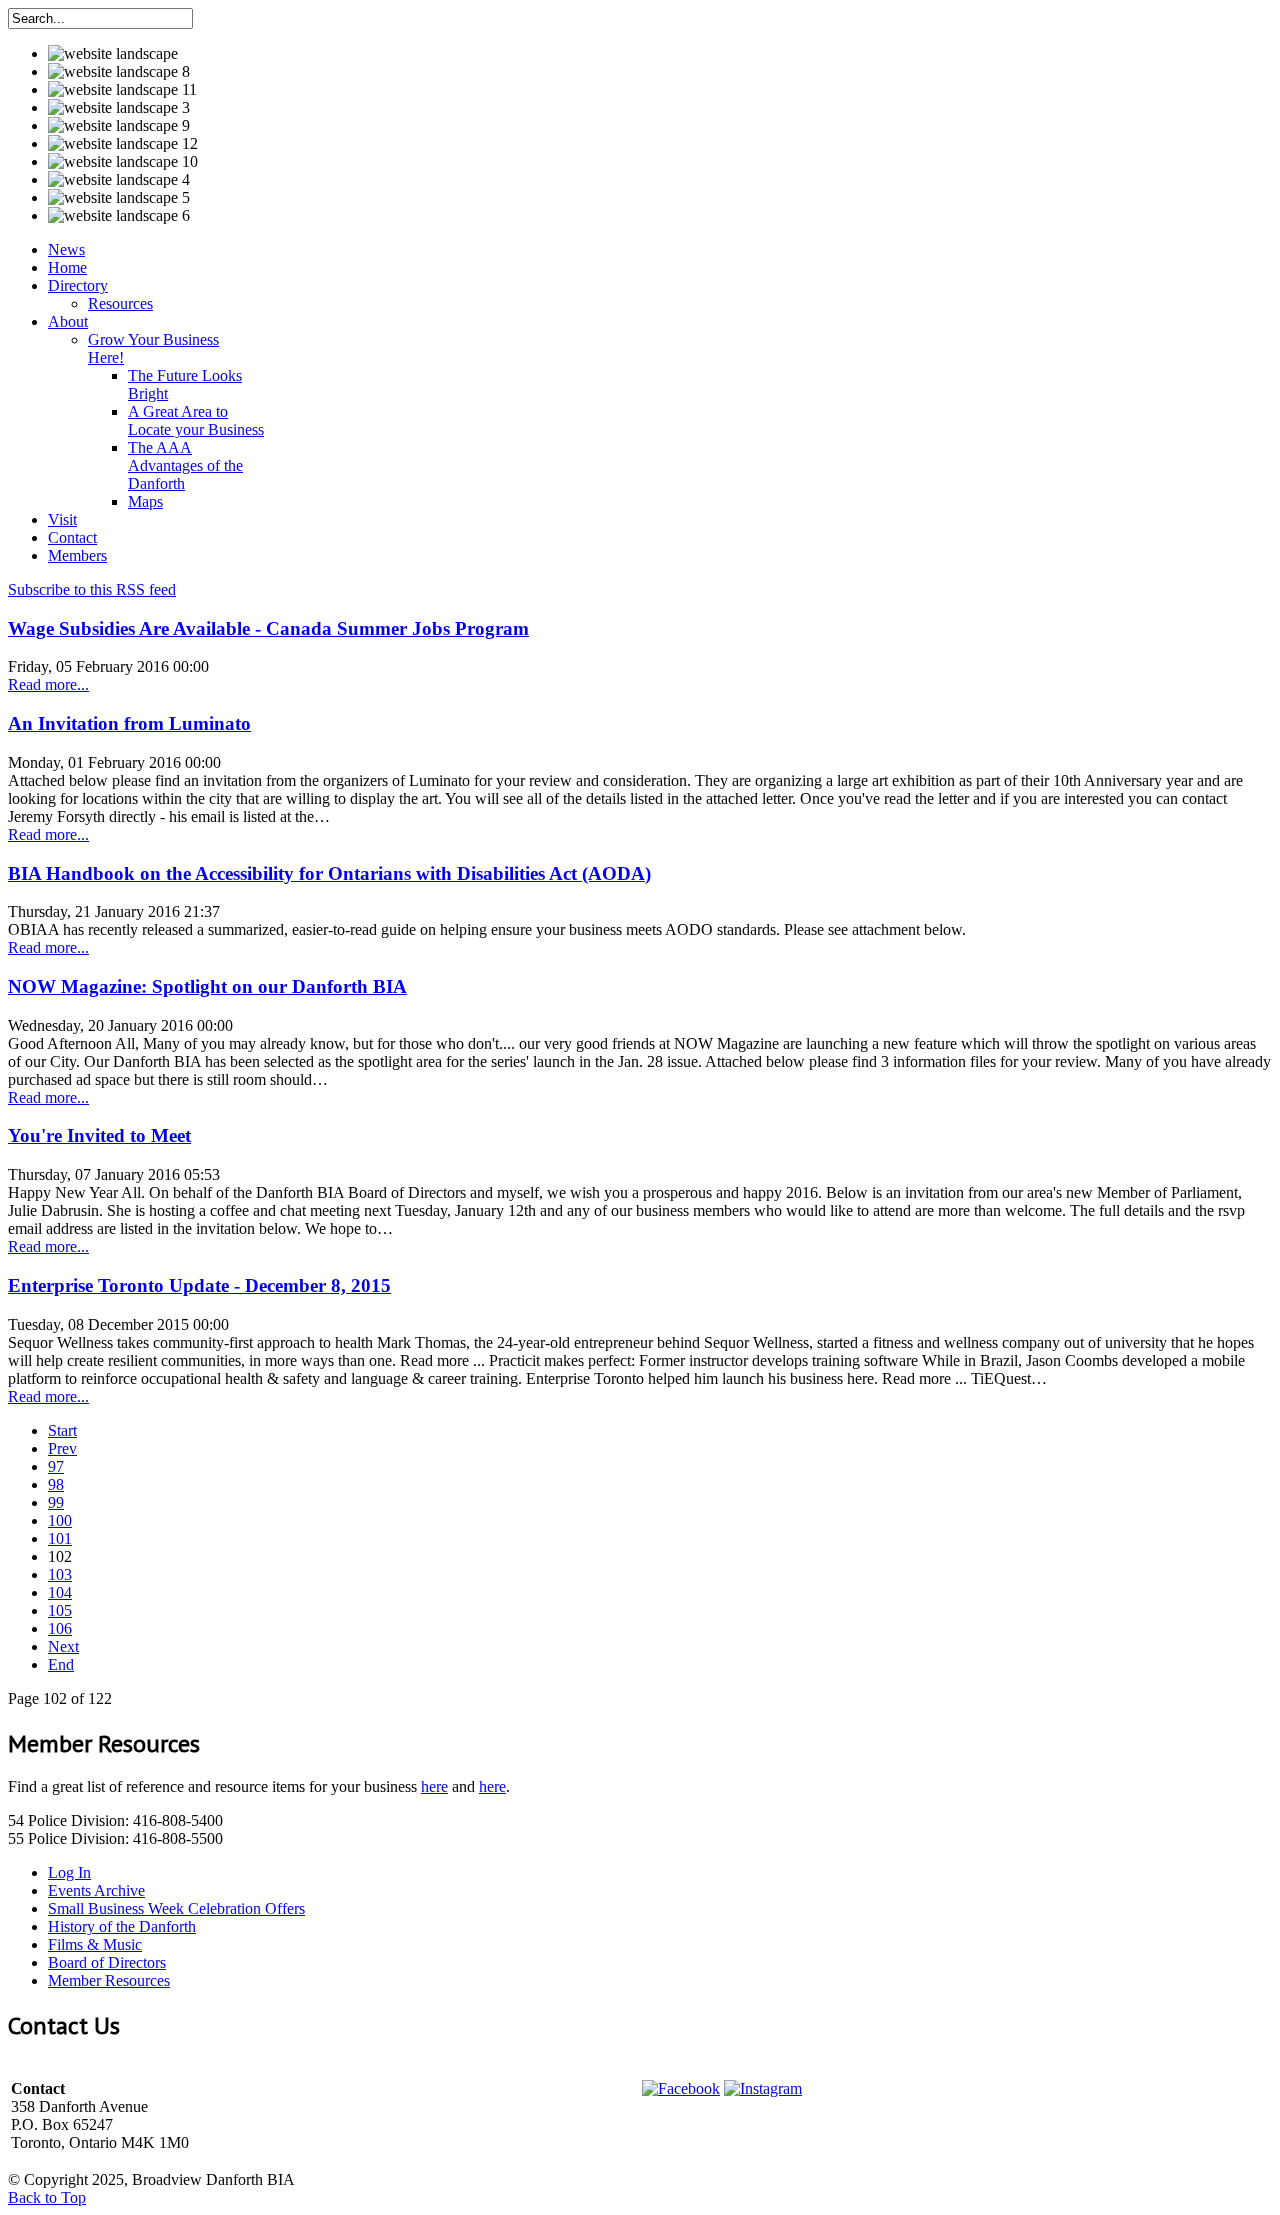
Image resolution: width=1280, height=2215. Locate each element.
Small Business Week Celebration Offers (176, 1908)
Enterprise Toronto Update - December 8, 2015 (199, 1285)
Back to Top (47, 2197)
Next (63, 1646)
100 (60, 1520)
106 (60, 1628)
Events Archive (96, 1890)
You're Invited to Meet (99, 1135)
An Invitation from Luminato (129, 723)
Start (62, 1430)
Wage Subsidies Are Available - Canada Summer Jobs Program (268, 628)
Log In (69, 1872)
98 (56, 1484)
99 (56, 1502)
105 (60, 1610)
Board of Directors (107, 1962)
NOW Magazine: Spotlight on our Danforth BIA (207, 986)
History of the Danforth (122, 1926)
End (61, 1664)
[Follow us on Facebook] (681, 2088)
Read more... (48, 684)
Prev (62, 1448)
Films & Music (95, 1944)
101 (60, 1538)
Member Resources (109, 1980)
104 (60, 1592)
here (434, 1786)
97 (56, 1466)
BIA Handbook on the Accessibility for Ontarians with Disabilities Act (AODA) (329, 873)
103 (60, 1574)
